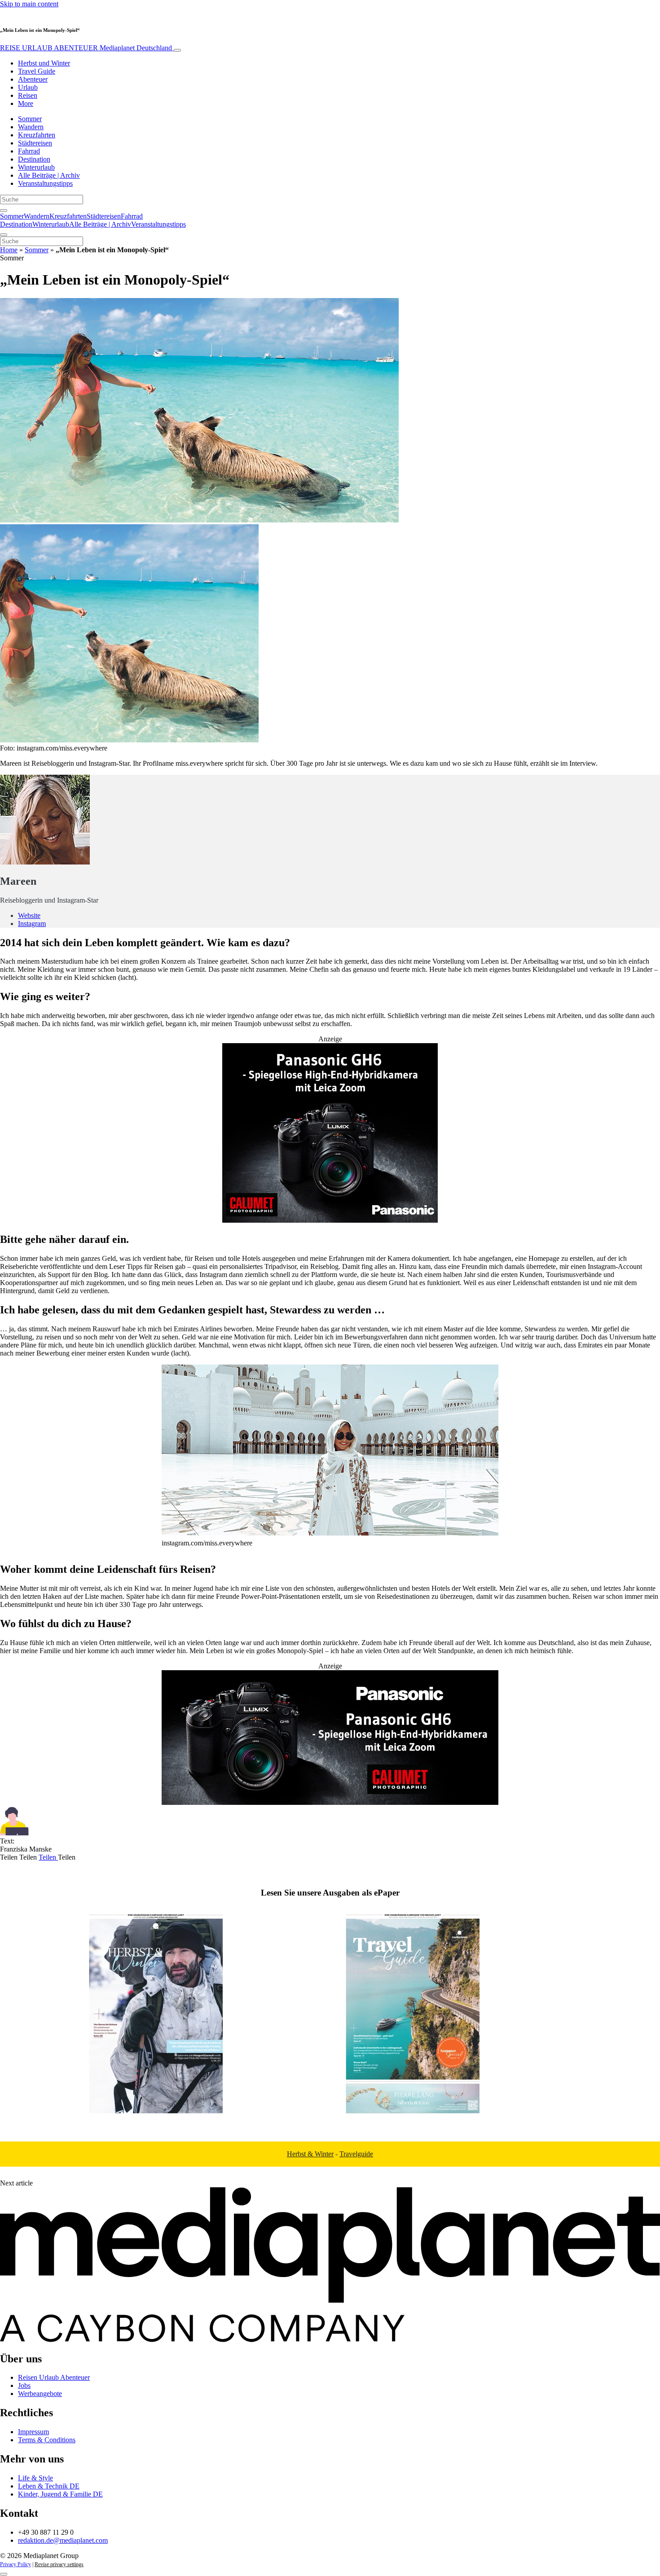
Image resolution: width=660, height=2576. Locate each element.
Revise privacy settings (59, 2564)
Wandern (31, 127)
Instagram (32, 924)
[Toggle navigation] (177, 50)
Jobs (24, 2385)
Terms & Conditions (47, 2440)
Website (29, 915)
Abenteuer (33, 79)
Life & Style (35, 2478)
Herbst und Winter (44, 63)
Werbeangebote (40, 2394)
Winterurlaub (36, 167)
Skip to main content (29, 4)
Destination (34, 159)
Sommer (30, 119)
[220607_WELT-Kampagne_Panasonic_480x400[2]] (330, 1220)
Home (9, 250)
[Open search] (4, 211)
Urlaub (28, 87)
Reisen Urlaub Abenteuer (54, 2377)
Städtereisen (35, 143)
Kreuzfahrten (37, 135)
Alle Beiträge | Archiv (49, 175)
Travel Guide (37, 71)
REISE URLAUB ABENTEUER (86, 48)
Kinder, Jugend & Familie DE (60, 2494)
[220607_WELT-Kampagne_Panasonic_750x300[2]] (330, 1802)
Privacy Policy (15, 2564)
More (26, 103)
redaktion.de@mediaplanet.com (63, 2540)
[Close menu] (4, 235)
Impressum (33, 2432)
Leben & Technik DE (49, 2486)
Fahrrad (29, 151)
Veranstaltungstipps (45, 183)
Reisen (28, 95)
